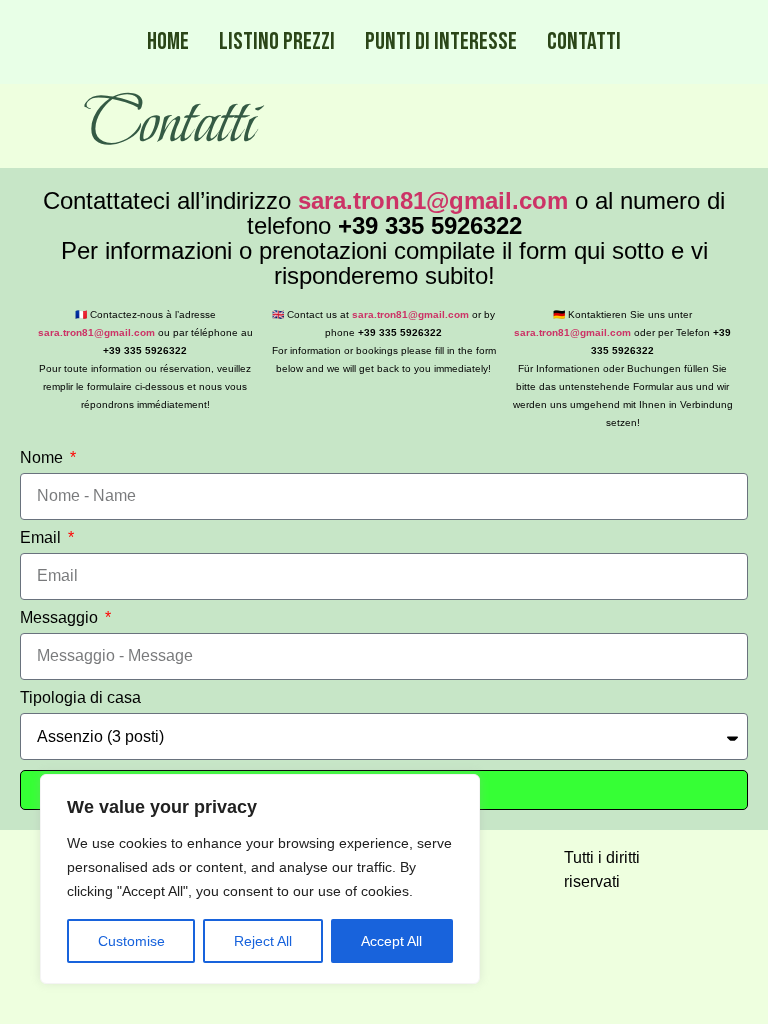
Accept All (391, 941)
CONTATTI (584, 41)
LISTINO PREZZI (277, 41)
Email (42, 538)
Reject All (263, 941)
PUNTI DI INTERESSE (441, 41)
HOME (168, 41)
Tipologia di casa (80, 698)
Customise (131, 941)
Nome (43, 458)
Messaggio (61, 618)
